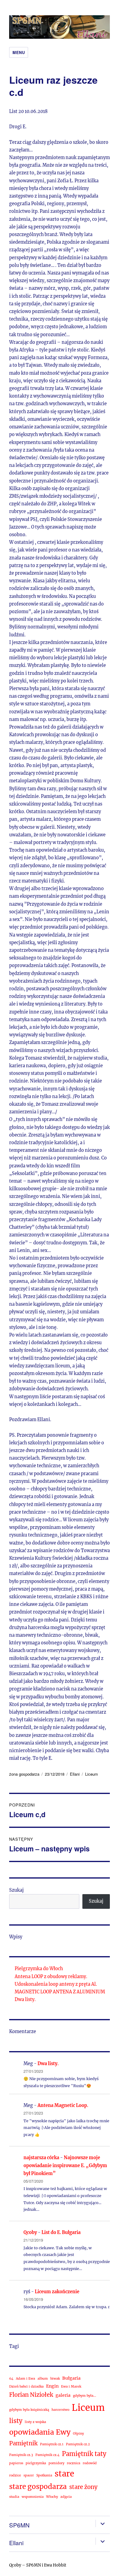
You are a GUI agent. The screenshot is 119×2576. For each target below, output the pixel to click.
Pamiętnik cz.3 (21, 2455)
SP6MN (19, 2525)
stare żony (83, 2487)
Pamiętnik (23, 2443)
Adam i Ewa (25, 2379)
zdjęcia (66, 2497)
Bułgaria (71, 2378)
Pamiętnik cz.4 (47, 2455)
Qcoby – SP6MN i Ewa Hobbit (38, 2565)
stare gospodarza (38, 2487)
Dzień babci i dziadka (26, 2387)
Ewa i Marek (71, 2387)
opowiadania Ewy (40, 2432)
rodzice (15, 2475)
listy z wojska (35, 2422)
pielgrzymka (36, 2463)
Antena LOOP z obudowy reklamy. (51, 1977)
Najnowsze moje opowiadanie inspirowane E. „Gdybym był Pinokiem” (65, 2166)
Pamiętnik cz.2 (78, 2444)
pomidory (56, 2463)
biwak (55, 2379)
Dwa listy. (25, 1999)
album (43, 2379)
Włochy (52, 2497)
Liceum (92, 1774)
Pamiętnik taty (84, 2454)
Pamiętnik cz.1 (52, 2444)
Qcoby (30, 2232)
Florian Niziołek (31, 2395)
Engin (52, 2386)
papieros (16, 2463)
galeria (63, 2395)
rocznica (74, 2463)
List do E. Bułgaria (61, 2232)
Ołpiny (78, 2434)
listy (16, 2421)
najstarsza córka (41, 2158)
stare (64, 2474)
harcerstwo (60, 2410)
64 (11, 2379)
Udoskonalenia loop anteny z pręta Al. (56, 1984)
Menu (19, 52)
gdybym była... (85, 2396)
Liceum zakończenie (57, 2292)
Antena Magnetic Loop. (63, 2105)
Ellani (75, 1774)
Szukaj (16, 1890)
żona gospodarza (24, 1774)
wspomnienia (33, 2497)
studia (14, 2497)
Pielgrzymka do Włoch (39, 1969)
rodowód (90, 2463)
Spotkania (44, 2475)
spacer (29, 2475)
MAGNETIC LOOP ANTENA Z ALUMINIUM (60, 1992)
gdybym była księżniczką (29, 2410)
